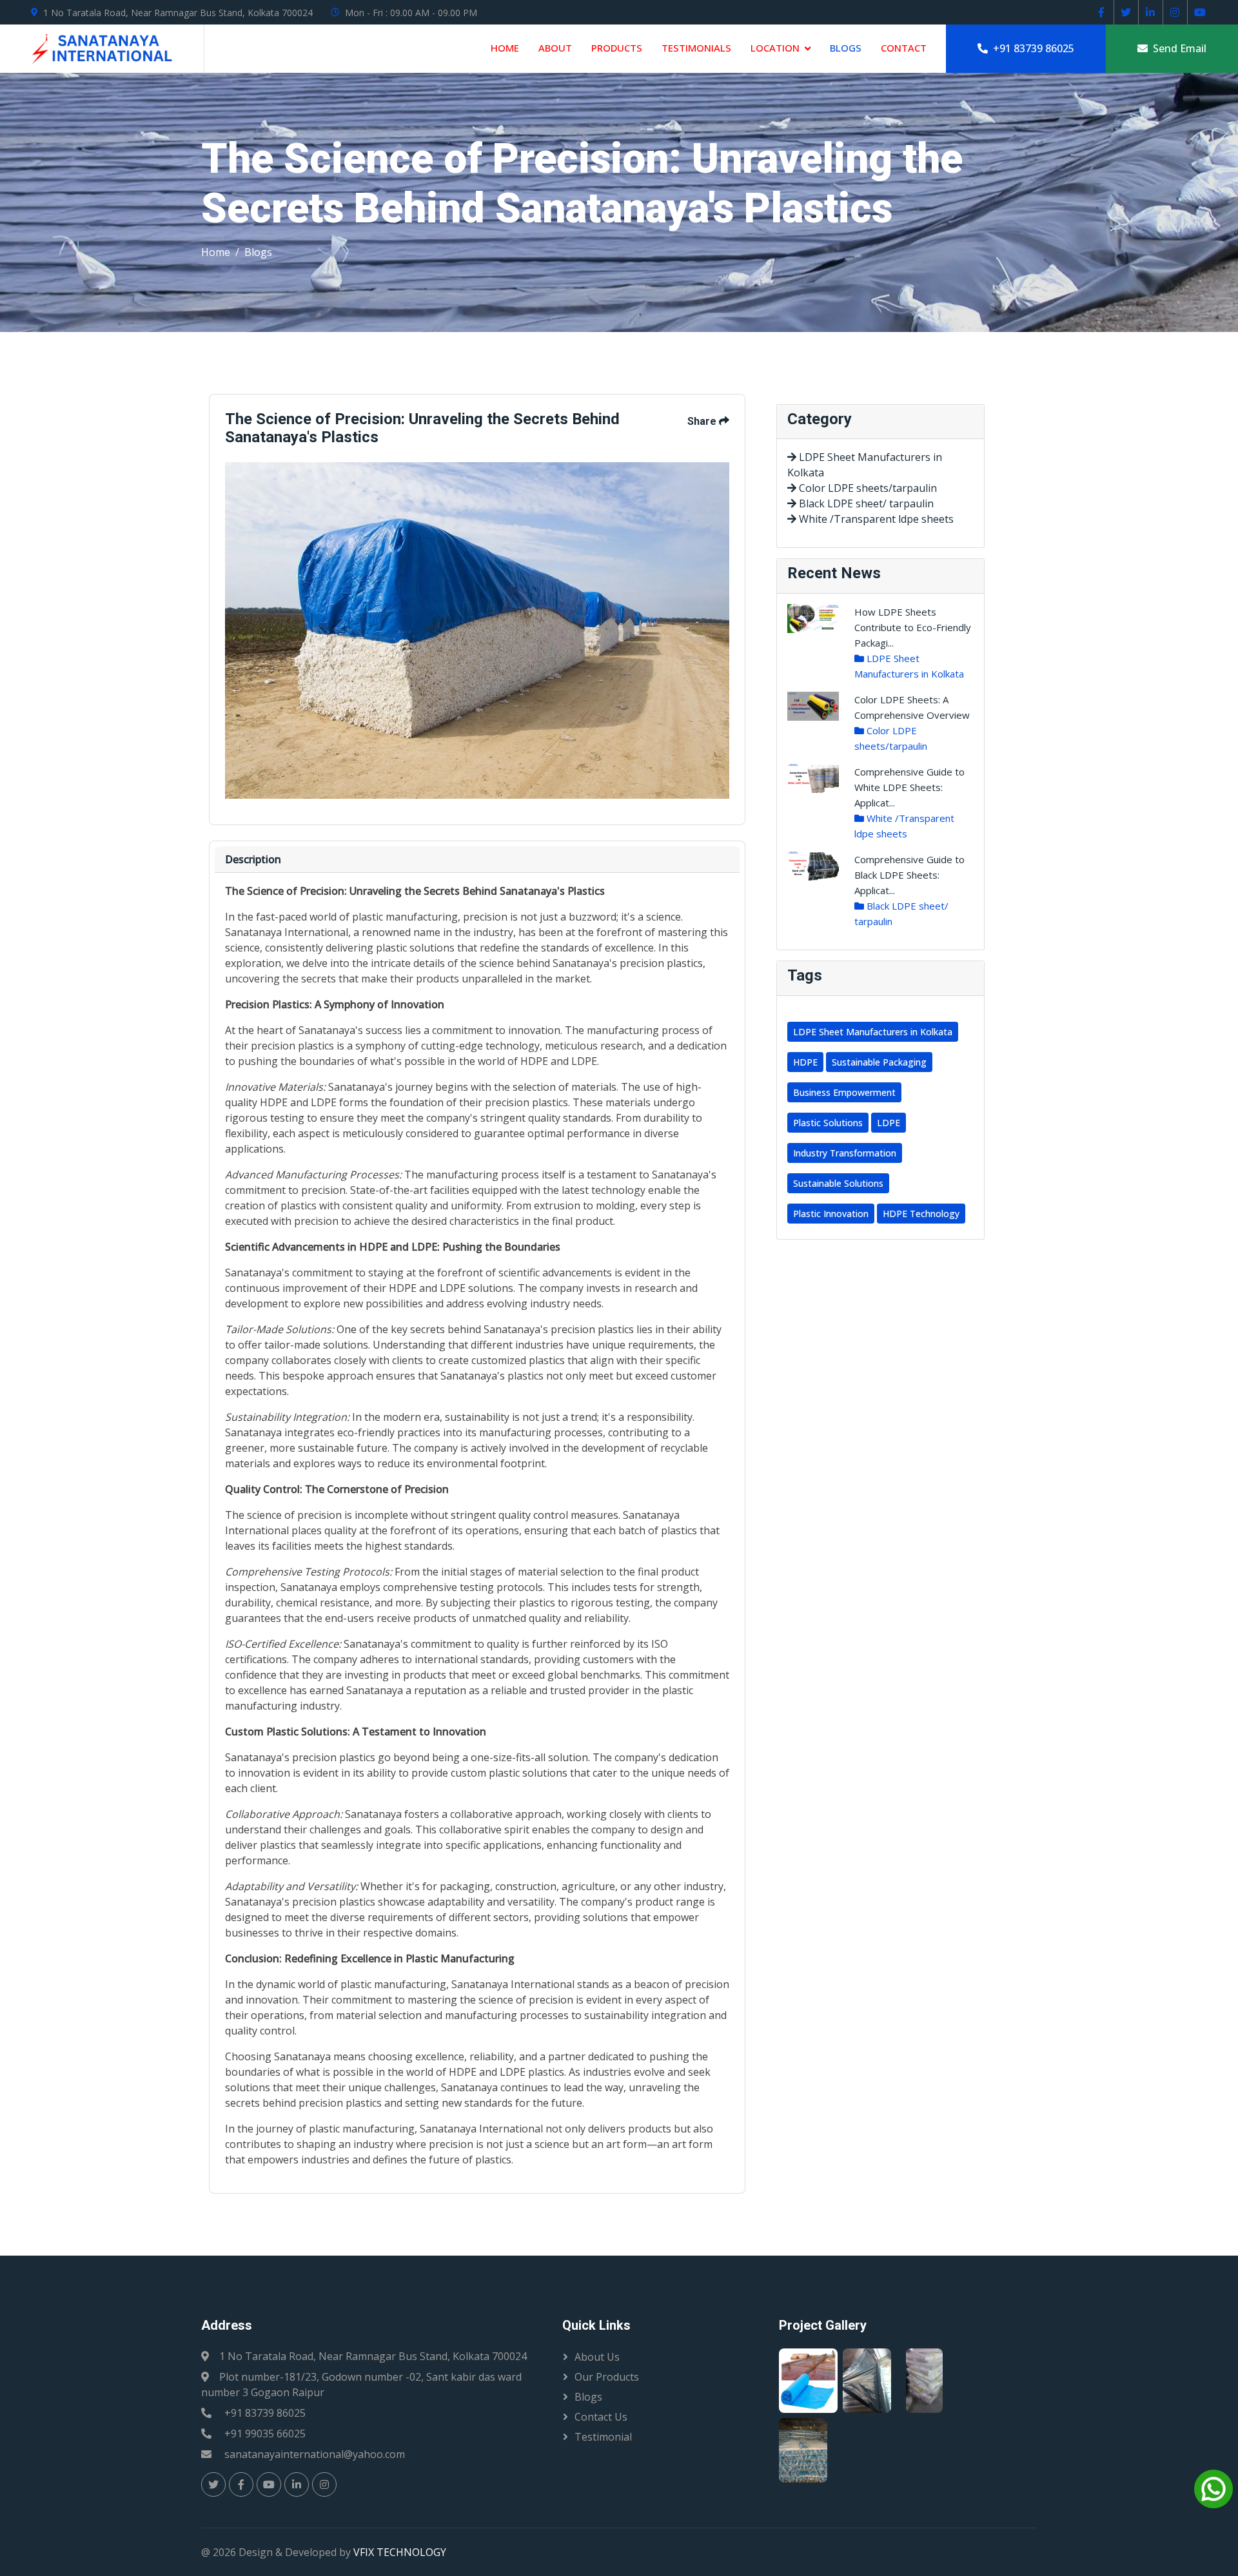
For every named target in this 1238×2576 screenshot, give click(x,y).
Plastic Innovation (831, 1214)
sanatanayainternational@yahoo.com (315, 2454)
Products (617, 48)
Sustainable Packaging (879, 1062)
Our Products (607, 2377)
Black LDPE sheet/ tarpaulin (865, 503)
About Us (597, 2357)
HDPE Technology (921, 1214)
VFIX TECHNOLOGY (400, 2552)
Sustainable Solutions (838, 1183)
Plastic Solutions (828, 1123)
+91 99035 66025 (265, 2434)
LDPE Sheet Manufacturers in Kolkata (873, 1032)
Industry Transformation (845, 1153)
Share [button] (703, 421)
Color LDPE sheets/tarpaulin (867, 488)
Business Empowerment (844, 1092)
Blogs (846, 48)
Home (505, 48)
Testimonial (603, 2437)
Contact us (601, 2417)
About (555, 48)
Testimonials (696, 48)
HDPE (805, 1062)
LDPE (889, 1123)
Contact (904, 48)
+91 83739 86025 (1031, 48)
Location (775, 48)
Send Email (1177, 48)
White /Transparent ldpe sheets (875, 519)
